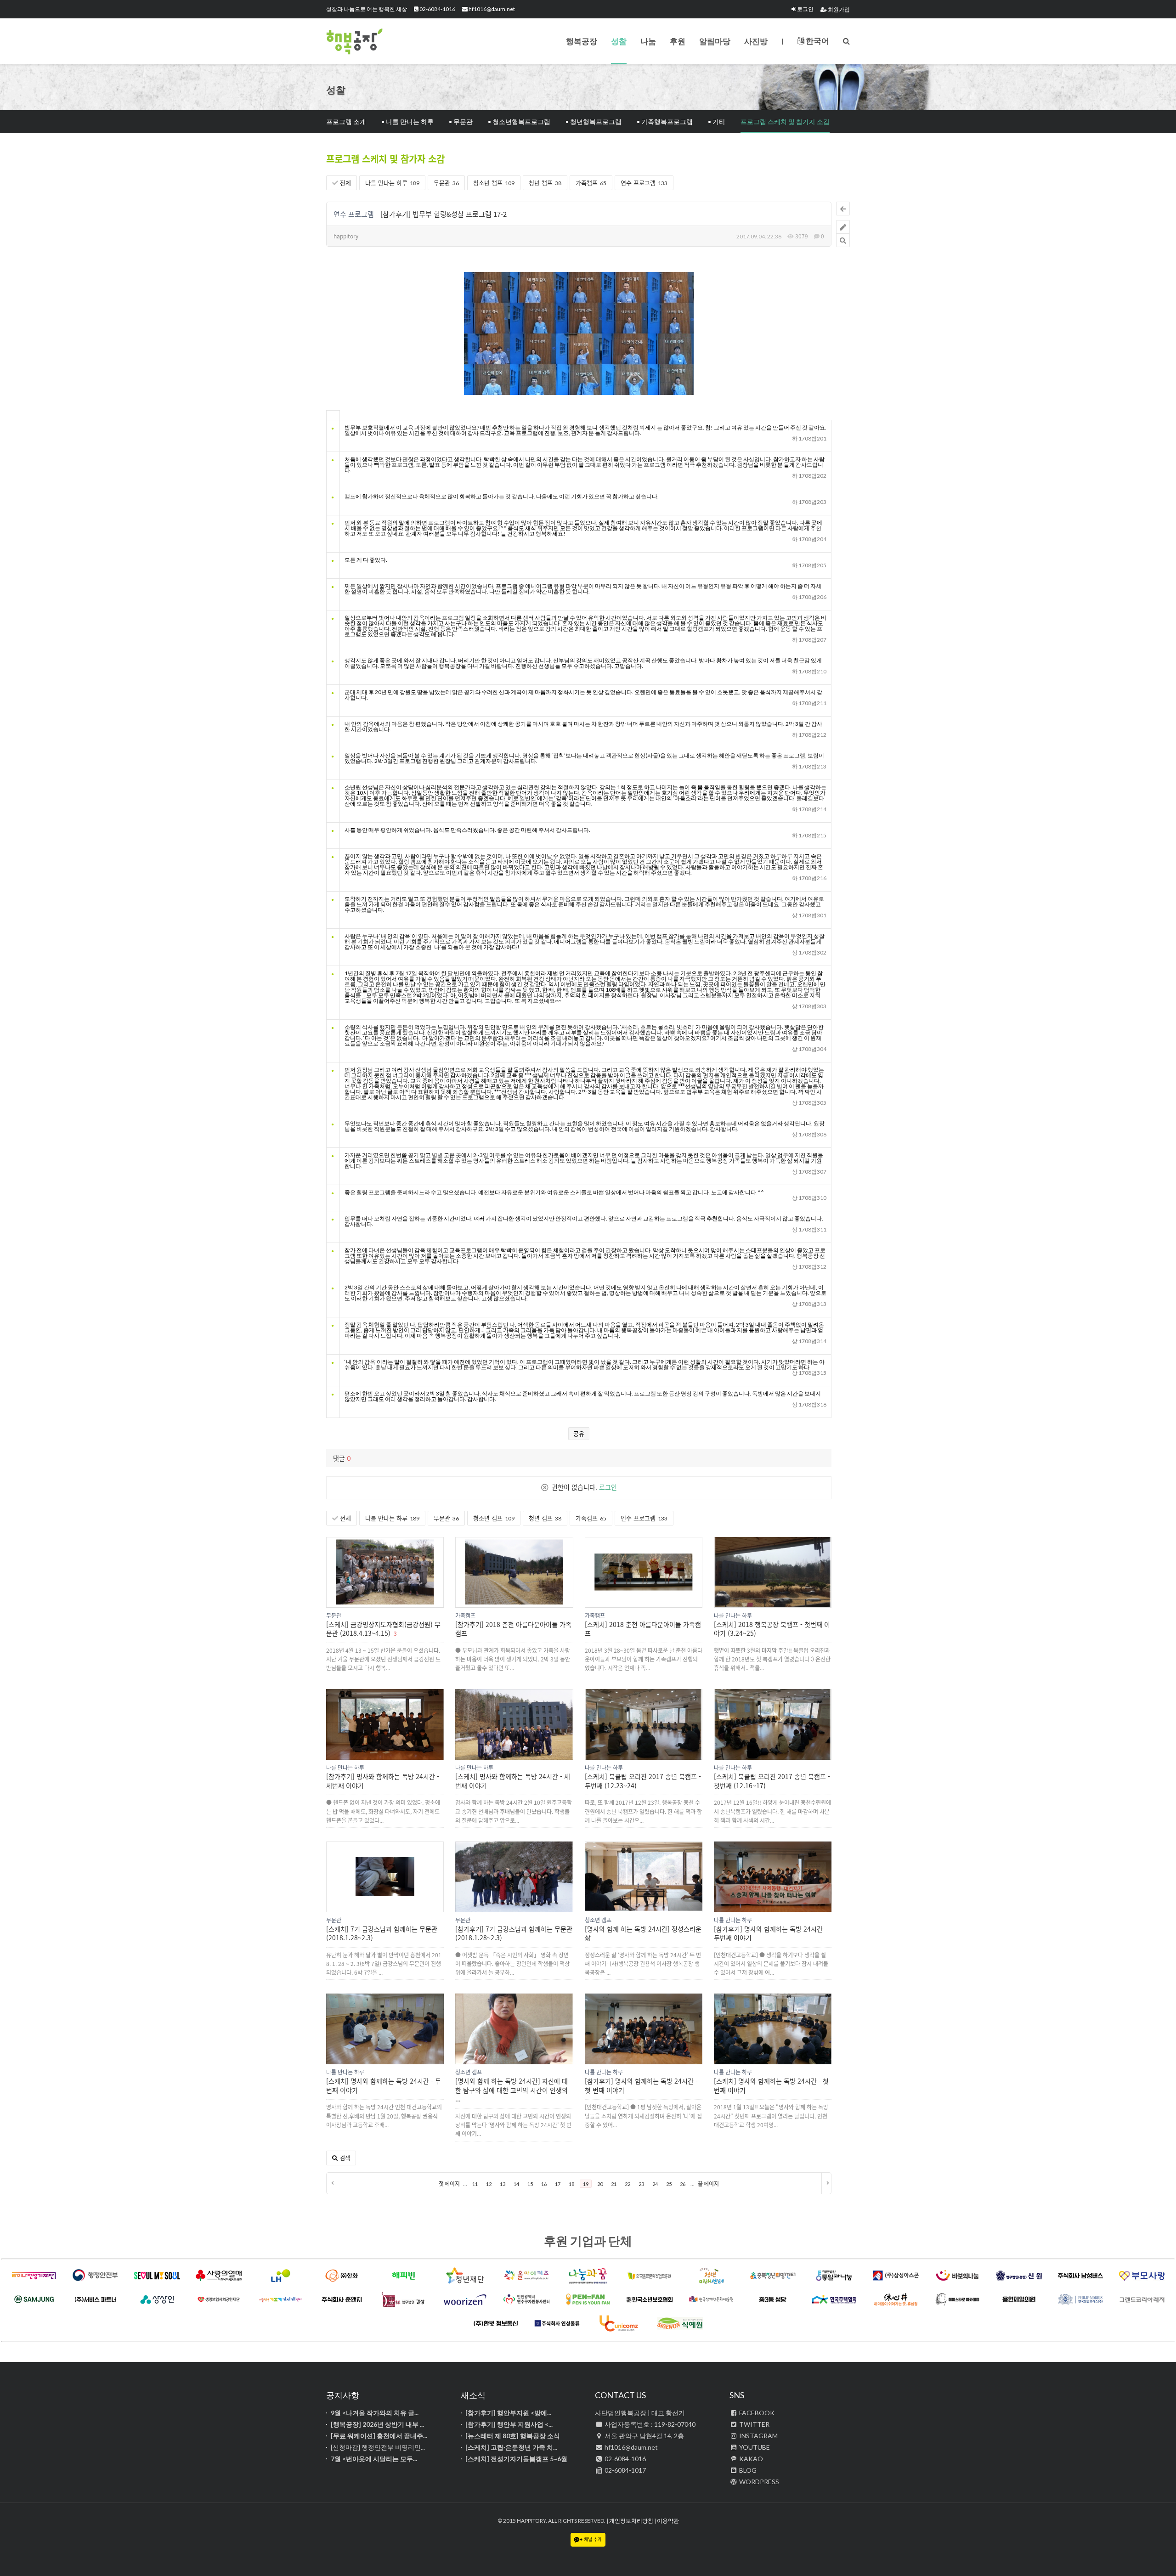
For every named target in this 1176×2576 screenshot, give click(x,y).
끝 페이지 (708, 2184)
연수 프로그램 (644, 183)
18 (571, 2184)
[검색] (846, 41)
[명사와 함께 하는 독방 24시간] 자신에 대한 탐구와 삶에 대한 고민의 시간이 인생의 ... (512, 2090)
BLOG (747, 2470)
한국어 (817, 41)
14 (516, 2184)
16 (544, 2184)
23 (641, 2184)
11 (475, 2184)
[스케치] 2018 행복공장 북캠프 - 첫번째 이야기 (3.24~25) (772, 1629)
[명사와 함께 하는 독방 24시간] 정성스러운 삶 (643, 1933)
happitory (346, 236)
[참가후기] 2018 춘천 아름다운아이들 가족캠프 (513, 1629)
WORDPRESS (758, 2482)
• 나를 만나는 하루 (407, 121)
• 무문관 (461, 121)
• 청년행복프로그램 (594, 121)
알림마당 (715, 41)
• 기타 (717, 121)
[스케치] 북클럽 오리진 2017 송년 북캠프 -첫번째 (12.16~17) (772, 1781)
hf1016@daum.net (491, 9)
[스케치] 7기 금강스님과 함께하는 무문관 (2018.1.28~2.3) (382, 1933)
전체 (345, 183)
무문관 (446, 183)
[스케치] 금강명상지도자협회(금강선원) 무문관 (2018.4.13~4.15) (383, 1629)
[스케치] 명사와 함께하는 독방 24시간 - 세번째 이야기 (513, 1781)
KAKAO (750, 2459)
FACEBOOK (756, 2413)
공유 (579, 1433)
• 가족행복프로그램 (665, 121)
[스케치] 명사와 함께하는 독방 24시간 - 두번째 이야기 (384, 2085)
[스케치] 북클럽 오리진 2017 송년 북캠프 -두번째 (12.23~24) (643, 1781)
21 (614, 2184)
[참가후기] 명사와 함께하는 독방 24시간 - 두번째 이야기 (770, 1933)
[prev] (331, 2183)
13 (503, 2184)
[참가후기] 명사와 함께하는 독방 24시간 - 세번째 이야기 (383, 1781)
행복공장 (372, 41)
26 (683, 2184)
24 (655, 2184)
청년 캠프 (545, 183)
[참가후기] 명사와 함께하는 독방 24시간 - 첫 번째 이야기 (641, 2085)
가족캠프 (591, 183)
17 (558, 2184)
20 (600, 2184)
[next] (826, 2183)
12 (489, 2184)
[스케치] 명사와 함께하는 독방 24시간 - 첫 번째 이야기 (771, 2085)
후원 (678, 41)
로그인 (805, 9)
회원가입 (838, 9)
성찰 (619, 41)
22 (628, 2184)
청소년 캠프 (494, 183)
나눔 (648, 41)
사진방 (756, 41)
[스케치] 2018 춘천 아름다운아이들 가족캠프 (643, 1629)
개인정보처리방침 (631, 2521)
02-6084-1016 (437, 9)
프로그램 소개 (346, 121)
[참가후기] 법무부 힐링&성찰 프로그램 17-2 (444, 214)
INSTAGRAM (758, 2436)
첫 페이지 (449, 2184)
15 (530, 2184)
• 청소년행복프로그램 (519, 121)
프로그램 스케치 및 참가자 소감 (785, 121)
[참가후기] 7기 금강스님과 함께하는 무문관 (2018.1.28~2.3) (514, 1933)
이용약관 (668, 2521)
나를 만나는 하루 (392, 183)
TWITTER (754, 2424)
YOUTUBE (754, 2447)
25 (669, 2184)
